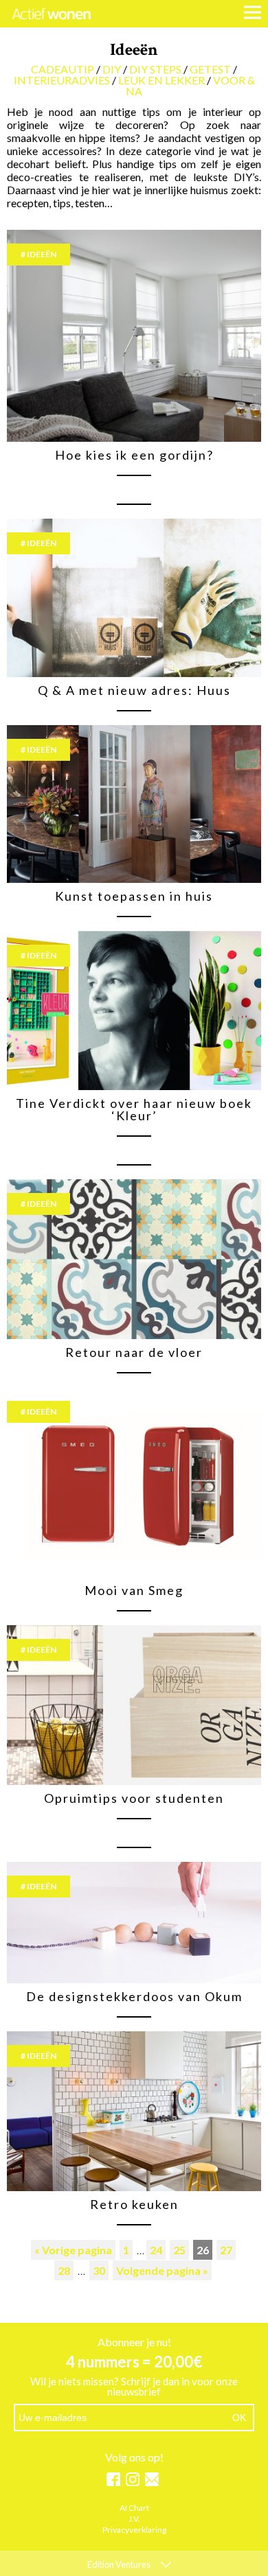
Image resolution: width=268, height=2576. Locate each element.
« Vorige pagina (73, 2250)
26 (203, 2250)
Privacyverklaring (134, 2530)
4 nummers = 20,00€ (134, 2362)
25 (179, 2250)
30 (99, 2270)
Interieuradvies (62, 80)
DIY (112, 69)
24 (156, 2250)
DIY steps (155, 69)
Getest (210, 69)
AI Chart (134, 2508)
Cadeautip (63, 69)
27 (226, 2250)
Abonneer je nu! (134, 2342)
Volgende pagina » (162, 2270)
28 (64, 2270)
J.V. (134, 2519)
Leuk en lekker (161, 80)
